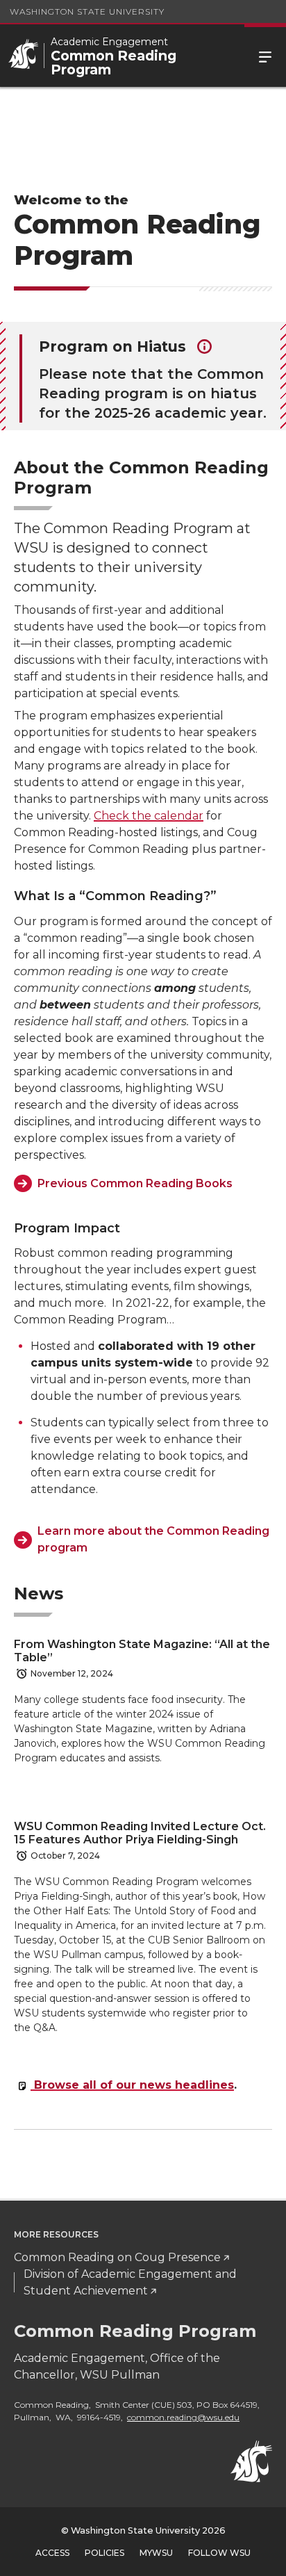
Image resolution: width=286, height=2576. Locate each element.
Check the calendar (149, 816)
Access (52, 2553)
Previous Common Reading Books (135, 1183)
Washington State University (87, 11)
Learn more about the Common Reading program (153, 1539)
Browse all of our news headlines (132, 2085)
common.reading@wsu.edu (183, 2417)
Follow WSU (219, 2553)
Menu (265, 56)
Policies (104, 2553)
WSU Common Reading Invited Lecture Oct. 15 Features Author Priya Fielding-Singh (140, 1833)
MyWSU (156, 2553)
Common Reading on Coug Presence (117, 2257)
